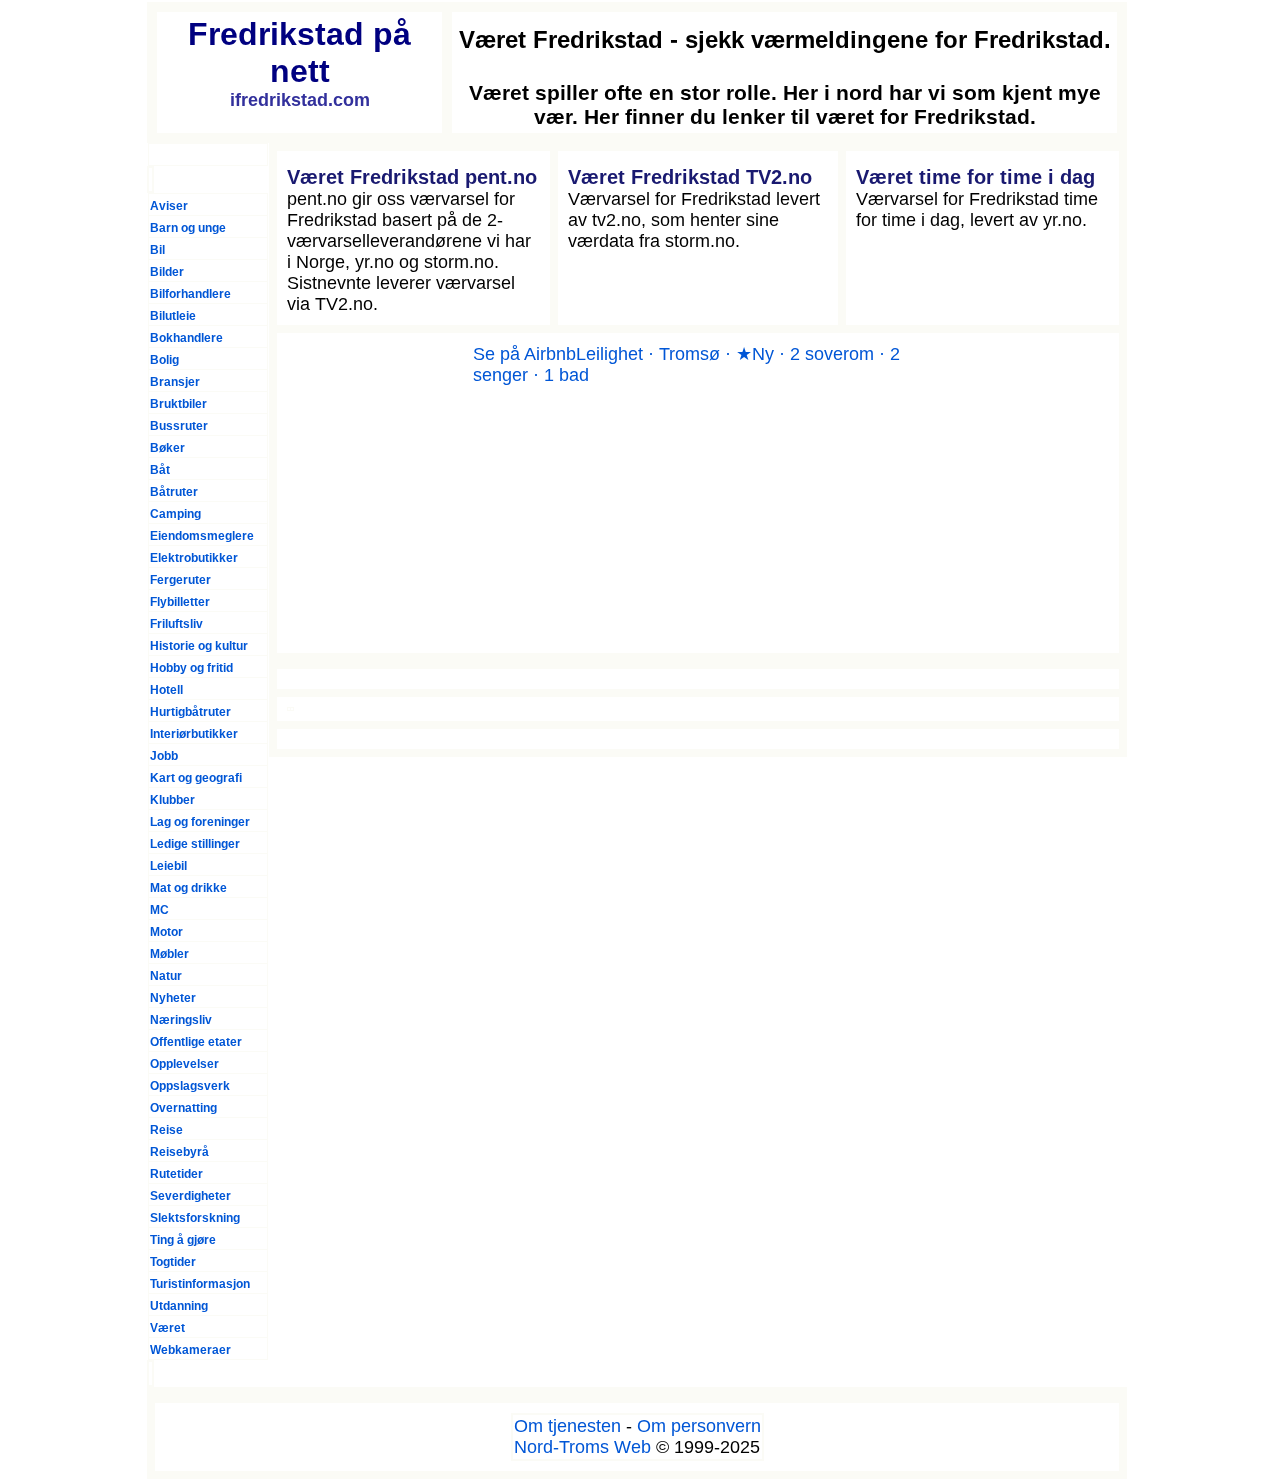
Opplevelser (184, 1064)
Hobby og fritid (191, 668)
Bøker (167, 448)
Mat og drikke (188, 888)
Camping (175, 514)
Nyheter (173, 998)
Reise (166, 1130)
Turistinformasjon (200, 1284)
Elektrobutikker (194, 558)
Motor (166, 932)
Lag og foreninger (200, 822)
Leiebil (168, 866)
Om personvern (699, 1426)
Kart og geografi (196, 778)
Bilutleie (173, 316)
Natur (166, 976)
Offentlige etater (196, 1042)
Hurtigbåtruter (190, 712)
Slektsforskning (195, 1218)
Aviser (169, 206)
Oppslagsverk (190, 1086)
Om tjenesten (567, 1426)
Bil (157, 250)
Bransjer (175, 382)
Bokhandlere (186, 338)
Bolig (164, 360)
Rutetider (176, 1174)
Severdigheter (190, 1196)
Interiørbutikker (194, 734)
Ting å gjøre (183, 1240)
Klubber (172, 800)
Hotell (166, 690)
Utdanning (179, 1306)
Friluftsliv (176, 624)
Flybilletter (180, 602)
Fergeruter (180, 580)
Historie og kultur (199, 646)
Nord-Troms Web (582, 1447)
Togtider (173, 1262)
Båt (160, 470)
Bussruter (179, 426)
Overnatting (183, 1108)
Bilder (167, 272)
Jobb (164, 756)
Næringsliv (181, 1020)
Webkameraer (190, 1350)
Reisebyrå (179, 1152)
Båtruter (174, 492)
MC (159, 910)
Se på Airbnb (524, 354)
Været (167, 1328)
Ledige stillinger (195, 844)
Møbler (169, 954)
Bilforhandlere (190, 294)
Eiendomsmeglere (202, 536)
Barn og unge (188, 228)
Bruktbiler (178, 404)
